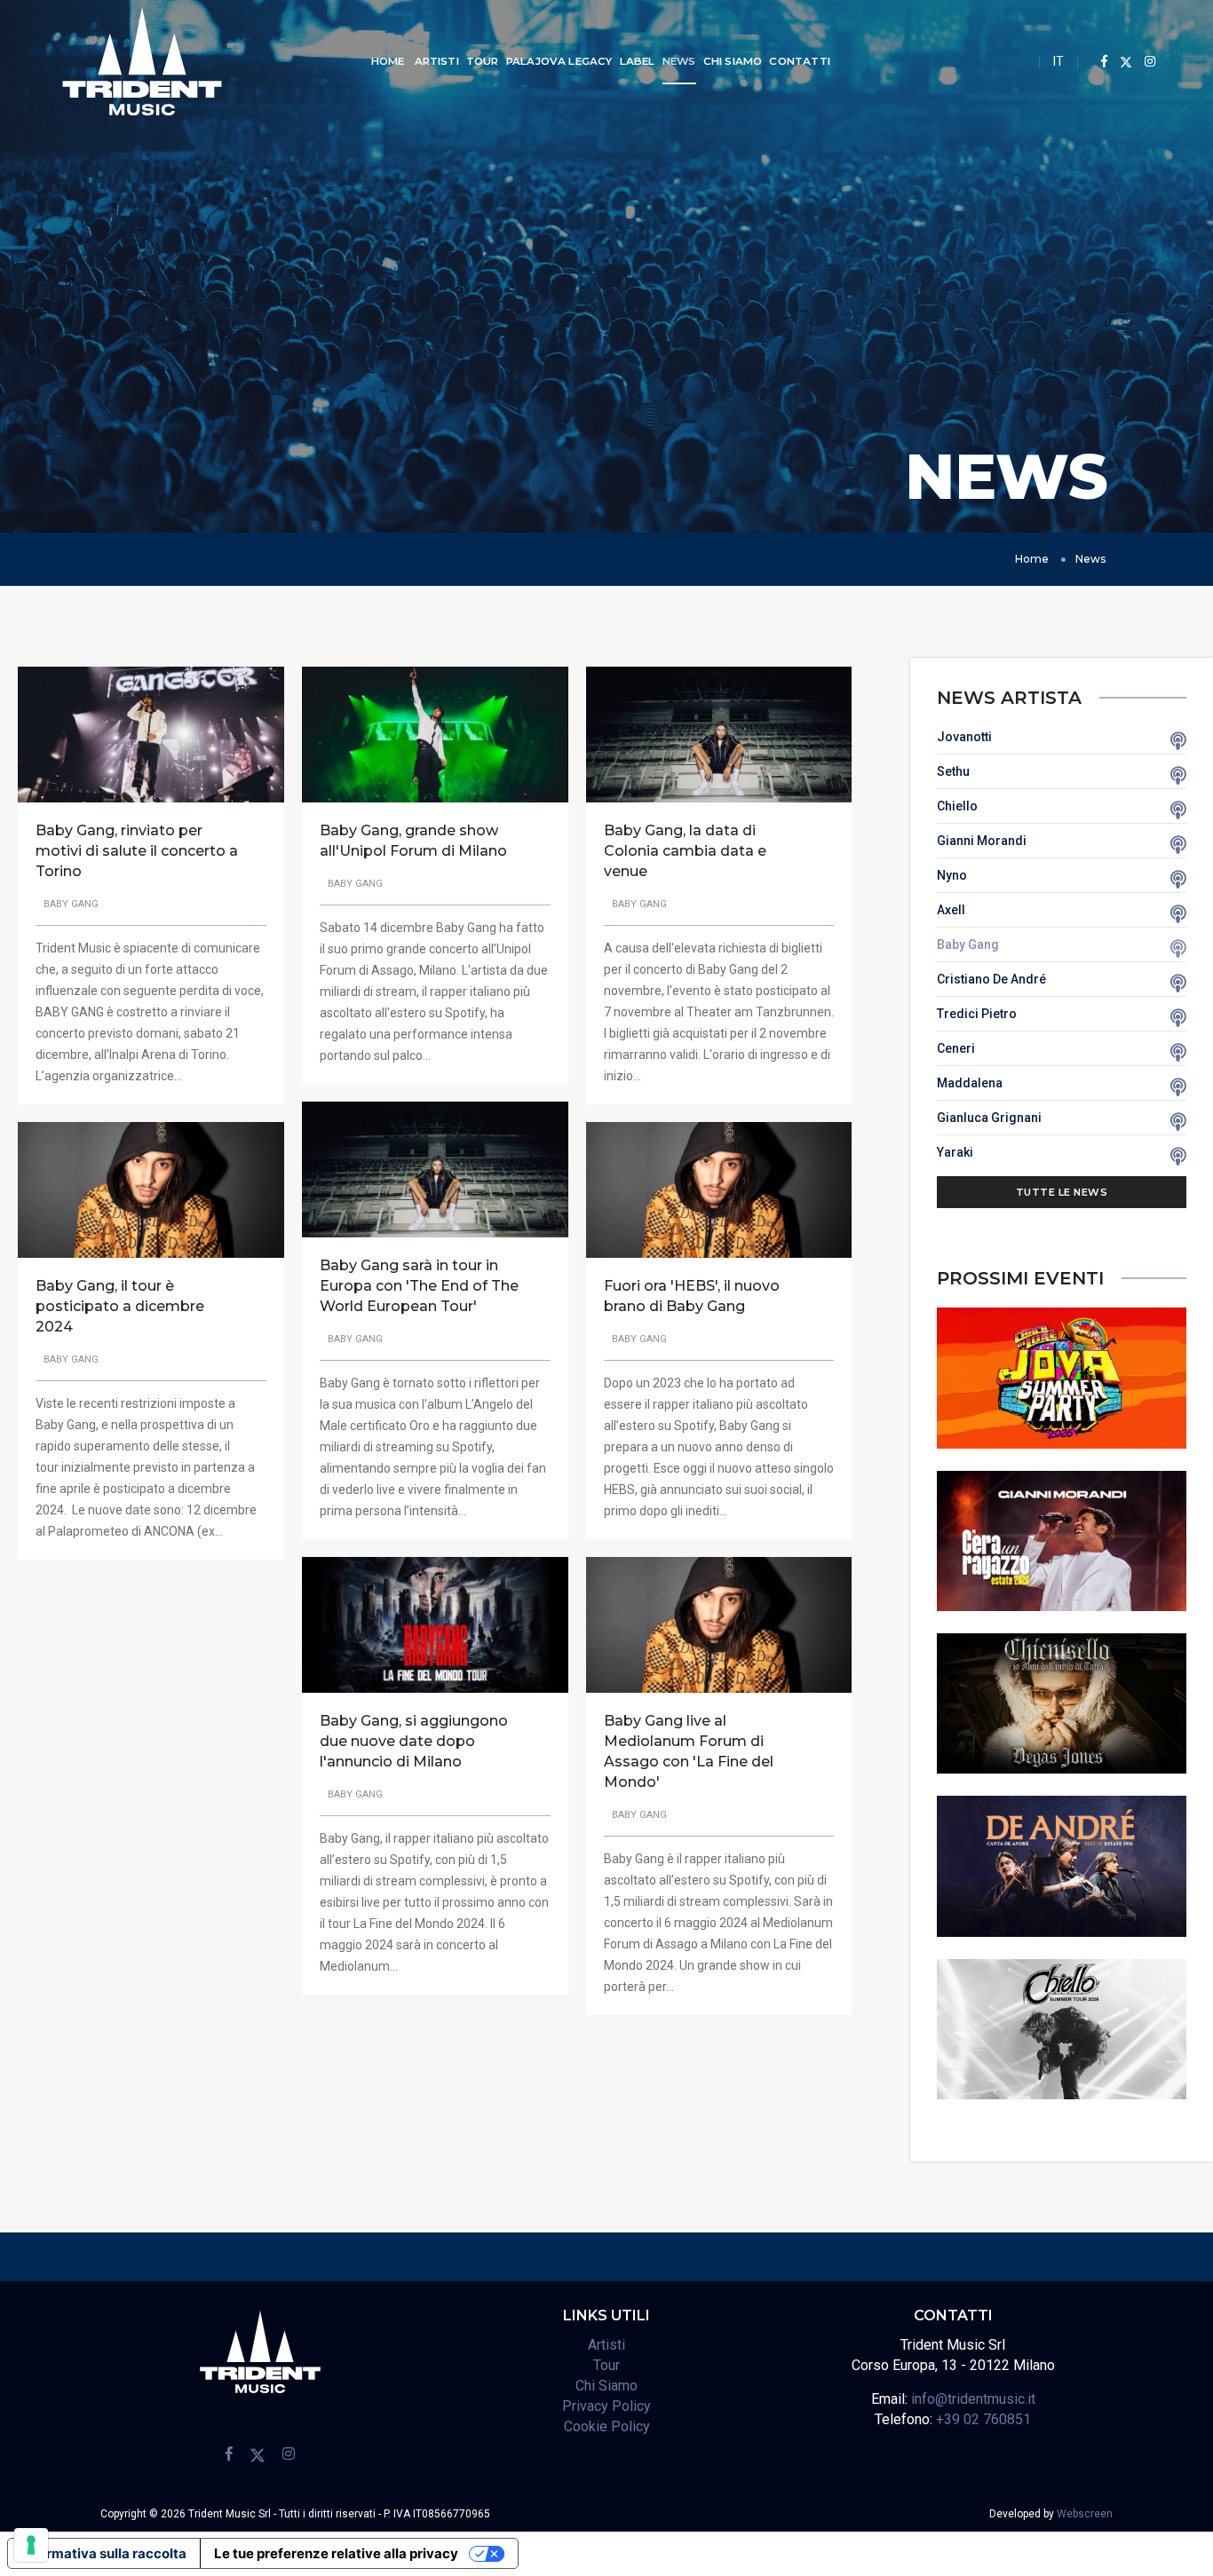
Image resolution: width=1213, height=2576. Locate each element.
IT (1058, 61)
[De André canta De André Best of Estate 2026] (1062, 1865)
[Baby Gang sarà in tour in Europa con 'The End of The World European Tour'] (435, 1168)
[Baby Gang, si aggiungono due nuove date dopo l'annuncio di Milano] (435, 1624)
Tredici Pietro (977, 1014)
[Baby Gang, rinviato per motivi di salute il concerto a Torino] (151, 733)
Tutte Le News (1062, 1192)
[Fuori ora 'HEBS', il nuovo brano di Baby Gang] (719, 1189)
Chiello (957, 806)
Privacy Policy (606, 2406)
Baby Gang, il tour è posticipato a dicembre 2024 (120, 1306)
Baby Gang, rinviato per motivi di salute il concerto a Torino (137, 851)
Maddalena (970, 1083)
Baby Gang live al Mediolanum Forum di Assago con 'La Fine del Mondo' (689, 1751)
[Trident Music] (142, 61)
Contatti (799, 61)
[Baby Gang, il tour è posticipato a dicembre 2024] (151, 1189)
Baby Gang (968, 944)
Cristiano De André (991, 979)
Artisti (437, 61)
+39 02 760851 (983, 2419)
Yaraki (955, 1152)
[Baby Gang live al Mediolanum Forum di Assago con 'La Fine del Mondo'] (719, 1624)
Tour (483, 61)
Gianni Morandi (982, 841)
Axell (951, 910)
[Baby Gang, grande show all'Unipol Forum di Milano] (435, 733)
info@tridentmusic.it (973, 2399)
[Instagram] (1145, 61)
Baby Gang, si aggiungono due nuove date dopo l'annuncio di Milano (414, 1741)
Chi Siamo (733, 61)
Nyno (952, 875)
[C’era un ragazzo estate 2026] (1062, 1540)
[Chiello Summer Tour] (1062, 2028)
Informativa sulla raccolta (104, 2553)
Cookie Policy (607, 2426)
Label (638, 61)
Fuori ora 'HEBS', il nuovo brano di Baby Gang (692, 1296)
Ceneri (956, 1048)
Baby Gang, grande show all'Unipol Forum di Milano (413, 841)
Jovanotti (964, 737)
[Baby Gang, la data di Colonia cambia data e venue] (719, 733)
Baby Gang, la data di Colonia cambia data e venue (685, 851)
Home (388, 61)
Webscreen (1085, 2514)
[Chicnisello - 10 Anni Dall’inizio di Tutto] (1062, 1703)
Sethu (953, 771)
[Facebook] (1104, 61)
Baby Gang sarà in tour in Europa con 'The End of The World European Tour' (419, 1286)
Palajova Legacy (559, 61)
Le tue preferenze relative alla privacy (336, 2553)
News (679, 61)
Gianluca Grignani (989, 1118)
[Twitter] (1126, 61)
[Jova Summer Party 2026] (1062, 1377)
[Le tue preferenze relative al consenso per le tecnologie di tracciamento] (31, 2545)
